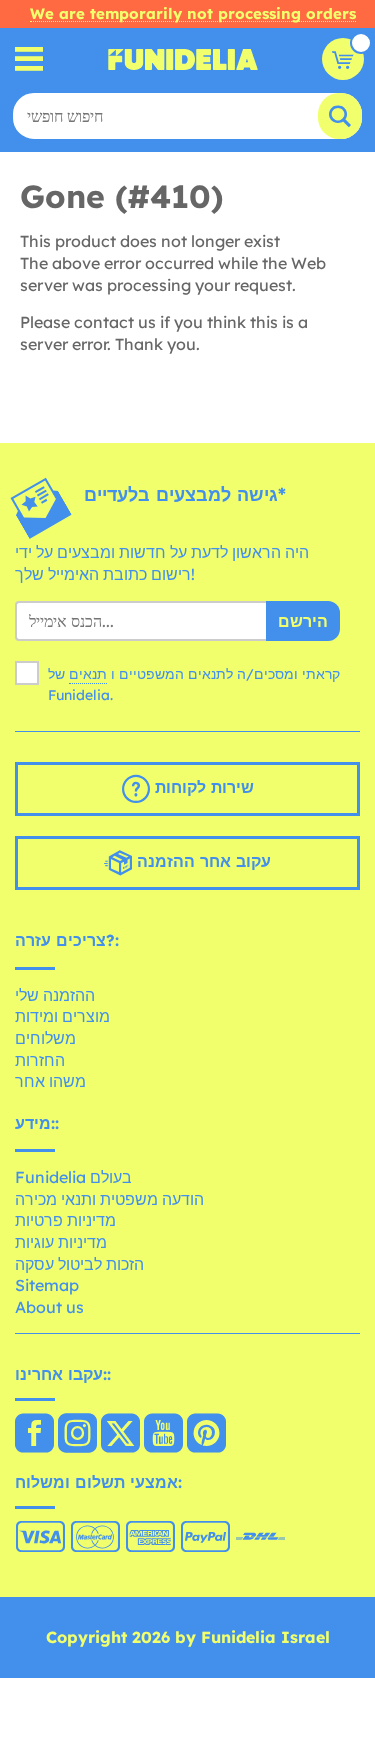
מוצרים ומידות (62, 1016)
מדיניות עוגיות (61, 1242)
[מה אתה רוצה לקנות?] (29, 59)
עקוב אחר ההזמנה (201, 861)
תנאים (88, 674)
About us (49, 1307)
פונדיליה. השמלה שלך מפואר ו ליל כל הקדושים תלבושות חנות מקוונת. (183, 59)
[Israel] (34, 1435)
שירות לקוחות (202, 787)
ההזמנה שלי (55, 995)
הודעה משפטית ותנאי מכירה (109, 1199)
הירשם (303, 621)
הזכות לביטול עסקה (79, 1264)
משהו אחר (50, 1081)
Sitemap (47, 1285)
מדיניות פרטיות (65, 1220)
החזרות (40, 1060)
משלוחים (45, 1038)
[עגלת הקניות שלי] (343, 59)
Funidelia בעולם (73, 1177)
